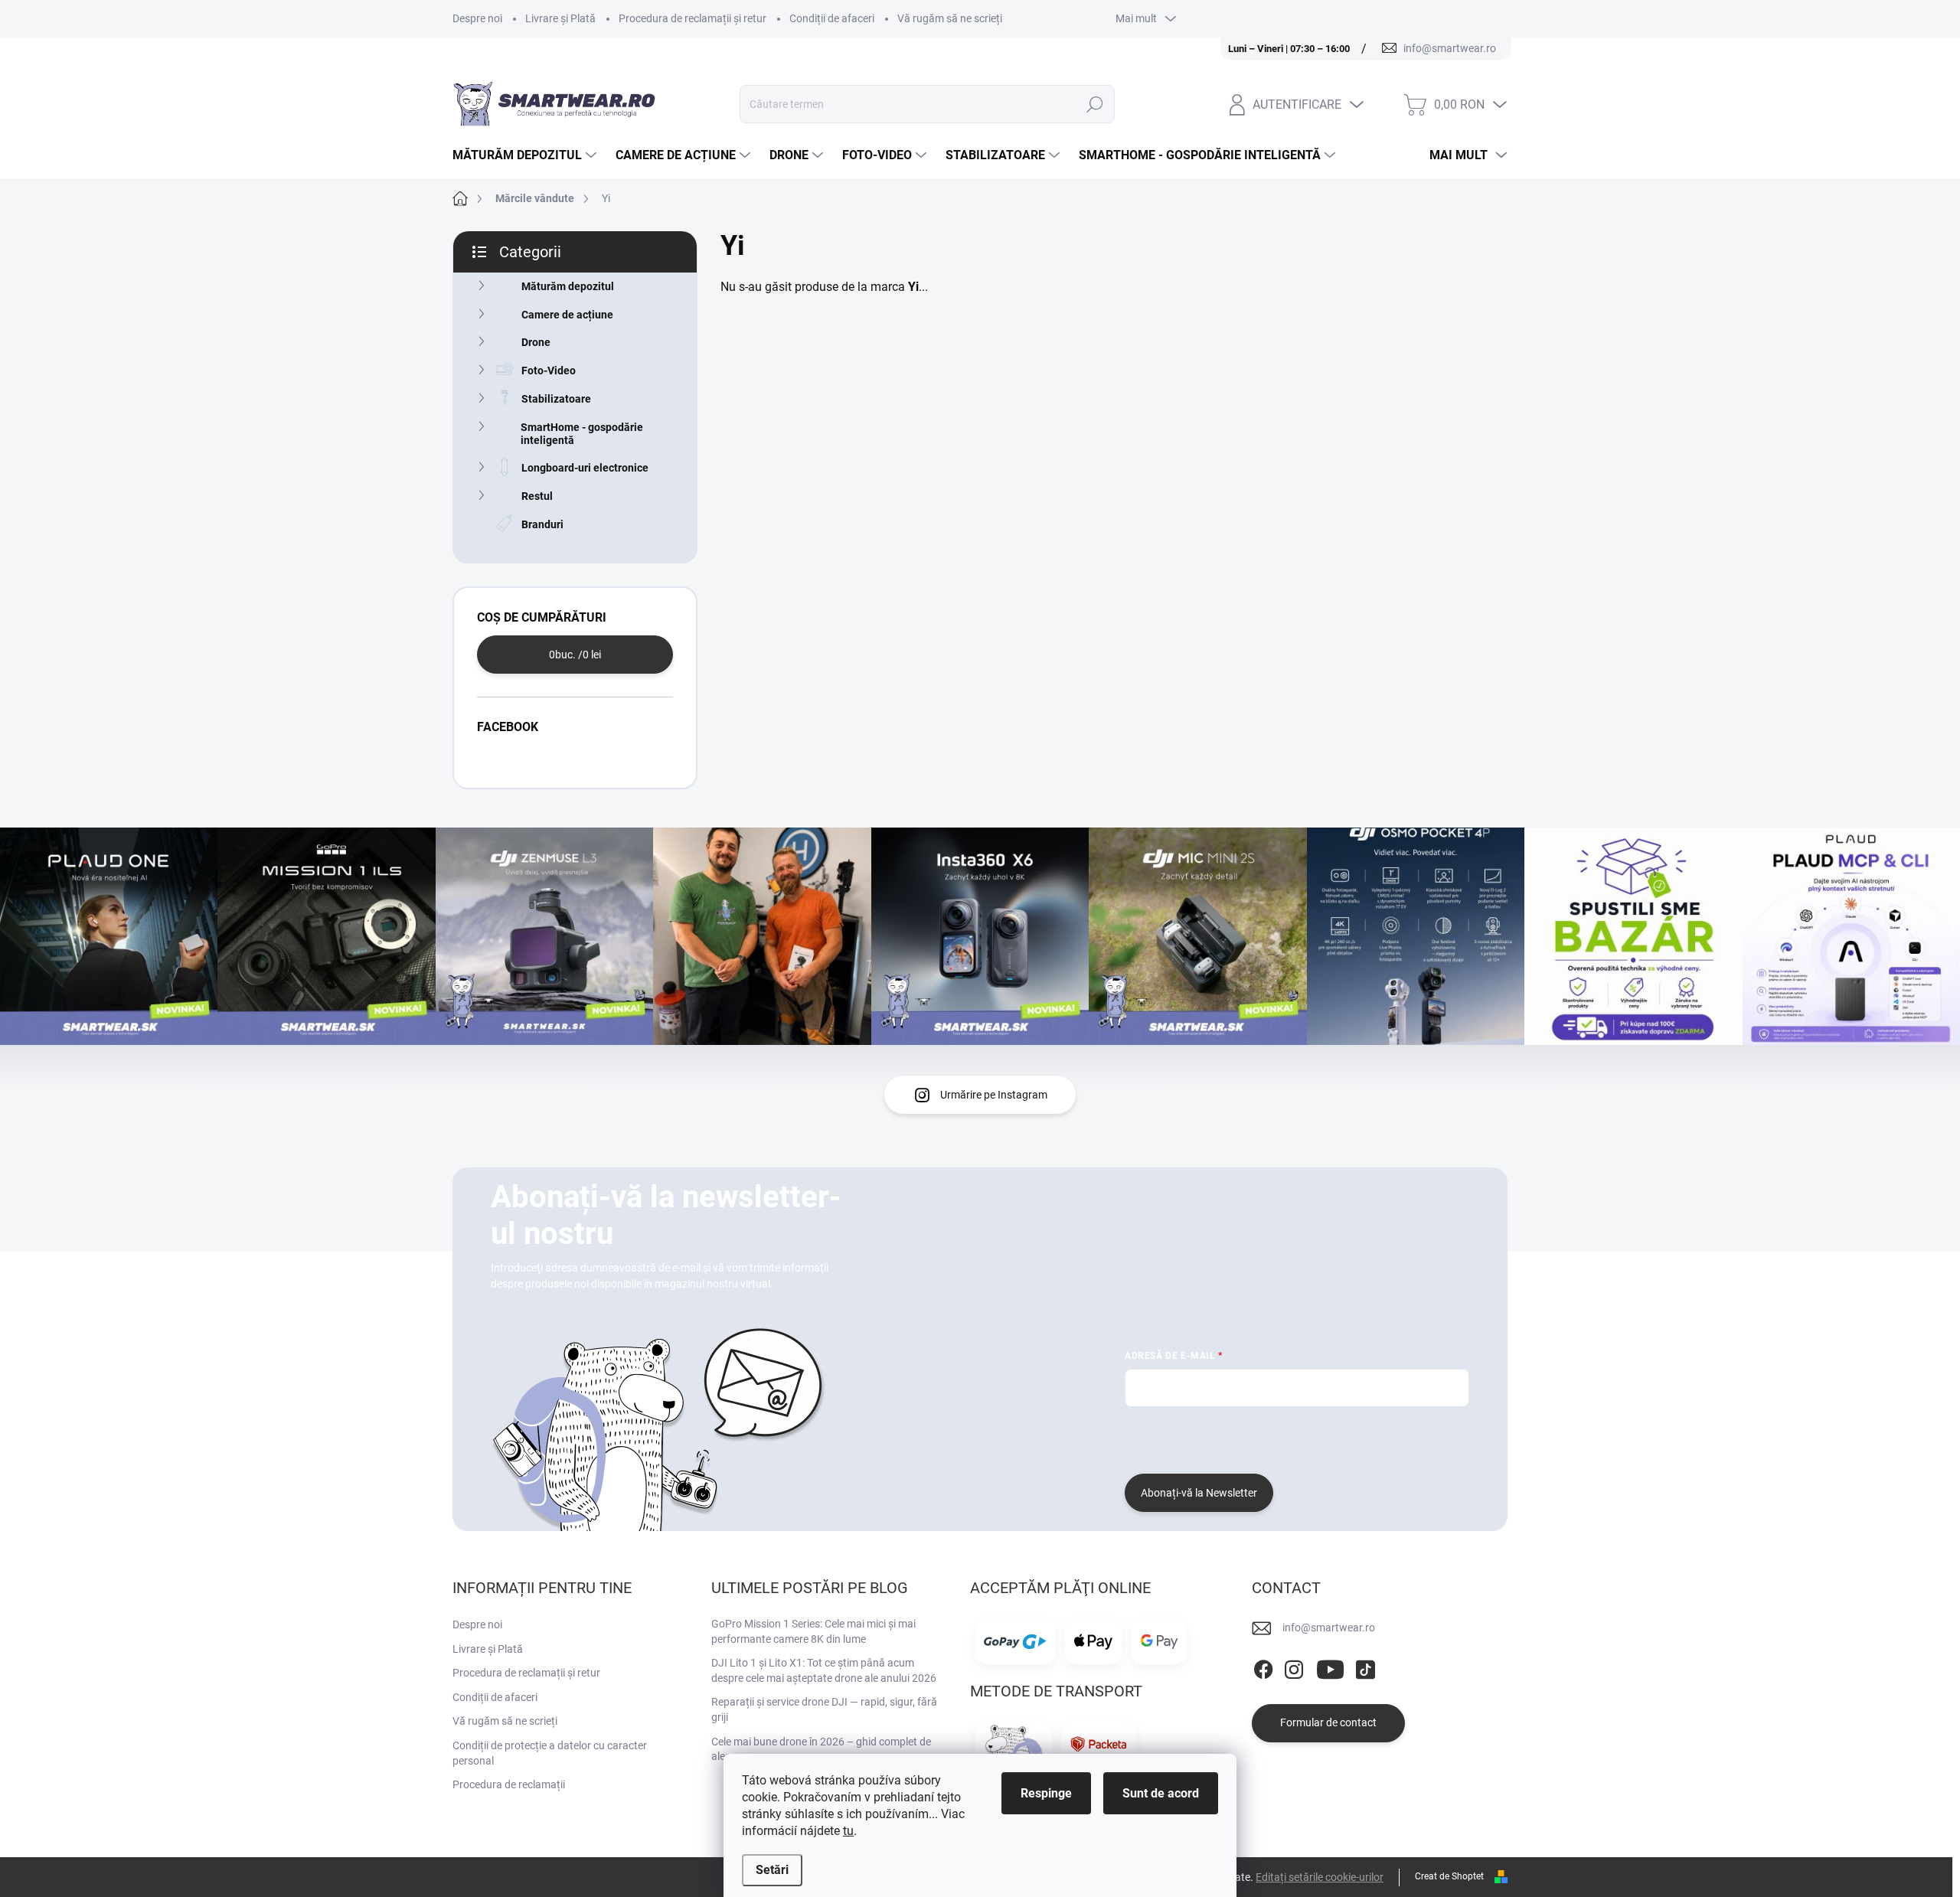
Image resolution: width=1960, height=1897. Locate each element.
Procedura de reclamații (509, 1784)
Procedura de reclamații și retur (693, 18)
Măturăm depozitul (568, 286)
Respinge (1046, 1793)
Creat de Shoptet (1449, 1876)
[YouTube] (1330, 1667)
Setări (772, 1870)
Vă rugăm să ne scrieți (950, 18)
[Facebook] (1263, 1667)
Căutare (1095, 104)
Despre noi (477, 18)
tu (848, 1831)
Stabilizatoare (556, 399)
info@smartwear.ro (1329, 1628)
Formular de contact (1328, 1722)
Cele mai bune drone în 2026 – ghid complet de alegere (821, 1749)
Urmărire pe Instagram (994, 1095)
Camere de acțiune (567, 315)
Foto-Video (549, 371)
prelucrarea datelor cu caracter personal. (1221, 1446)
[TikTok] (1365, 1667)
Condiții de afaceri (832, 18)
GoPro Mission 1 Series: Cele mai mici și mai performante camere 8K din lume (813, 1631)
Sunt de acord (1161, 1793)
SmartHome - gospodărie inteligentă (582, 434)
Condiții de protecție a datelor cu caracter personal (550, 1753)
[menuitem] (526, 155)
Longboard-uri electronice (585, 468)
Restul (537, 496)
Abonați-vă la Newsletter (1199, 1493)
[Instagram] (1294, 1667)
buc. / (575, 655)
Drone (536, 342)
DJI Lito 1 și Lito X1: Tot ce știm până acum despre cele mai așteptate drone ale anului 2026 (824, 1670)
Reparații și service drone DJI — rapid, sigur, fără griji (824, 1709)
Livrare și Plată (560, 18)
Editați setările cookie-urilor (1320, 1877)
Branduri (542, 524)
